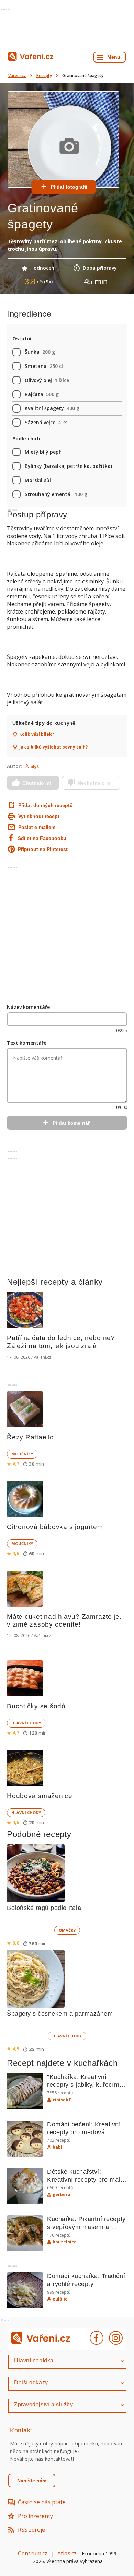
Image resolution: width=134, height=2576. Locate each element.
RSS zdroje (31, 2530)
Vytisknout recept (39, 816)
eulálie (60, 2299)
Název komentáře (28, 1007)
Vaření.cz (17, 75)
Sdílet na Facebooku (42, 838)
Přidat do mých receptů (42, 805)
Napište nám (32, 2481)
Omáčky (67, 1930)
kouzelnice (65, 2242)
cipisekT (62, 2100)
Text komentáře (27, 1043)
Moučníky (22, 1454)
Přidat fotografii (69, 187)
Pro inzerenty (35, 2516)
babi (57, 2147)
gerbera (62, 2195)
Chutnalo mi (37, 783)
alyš (35, 767)
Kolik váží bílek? (37, 734)
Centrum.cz (33, 2553)
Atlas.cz (67, 2553)
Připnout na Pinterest (43, 849)
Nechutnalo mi (95, 783)
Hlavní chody (26, 1723)
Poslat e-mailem (37, 827)
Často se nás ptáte (42, 2502)
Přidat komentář (71, 1123)
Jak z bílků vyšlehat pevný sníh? (53, 747)
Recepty (44, 75)
